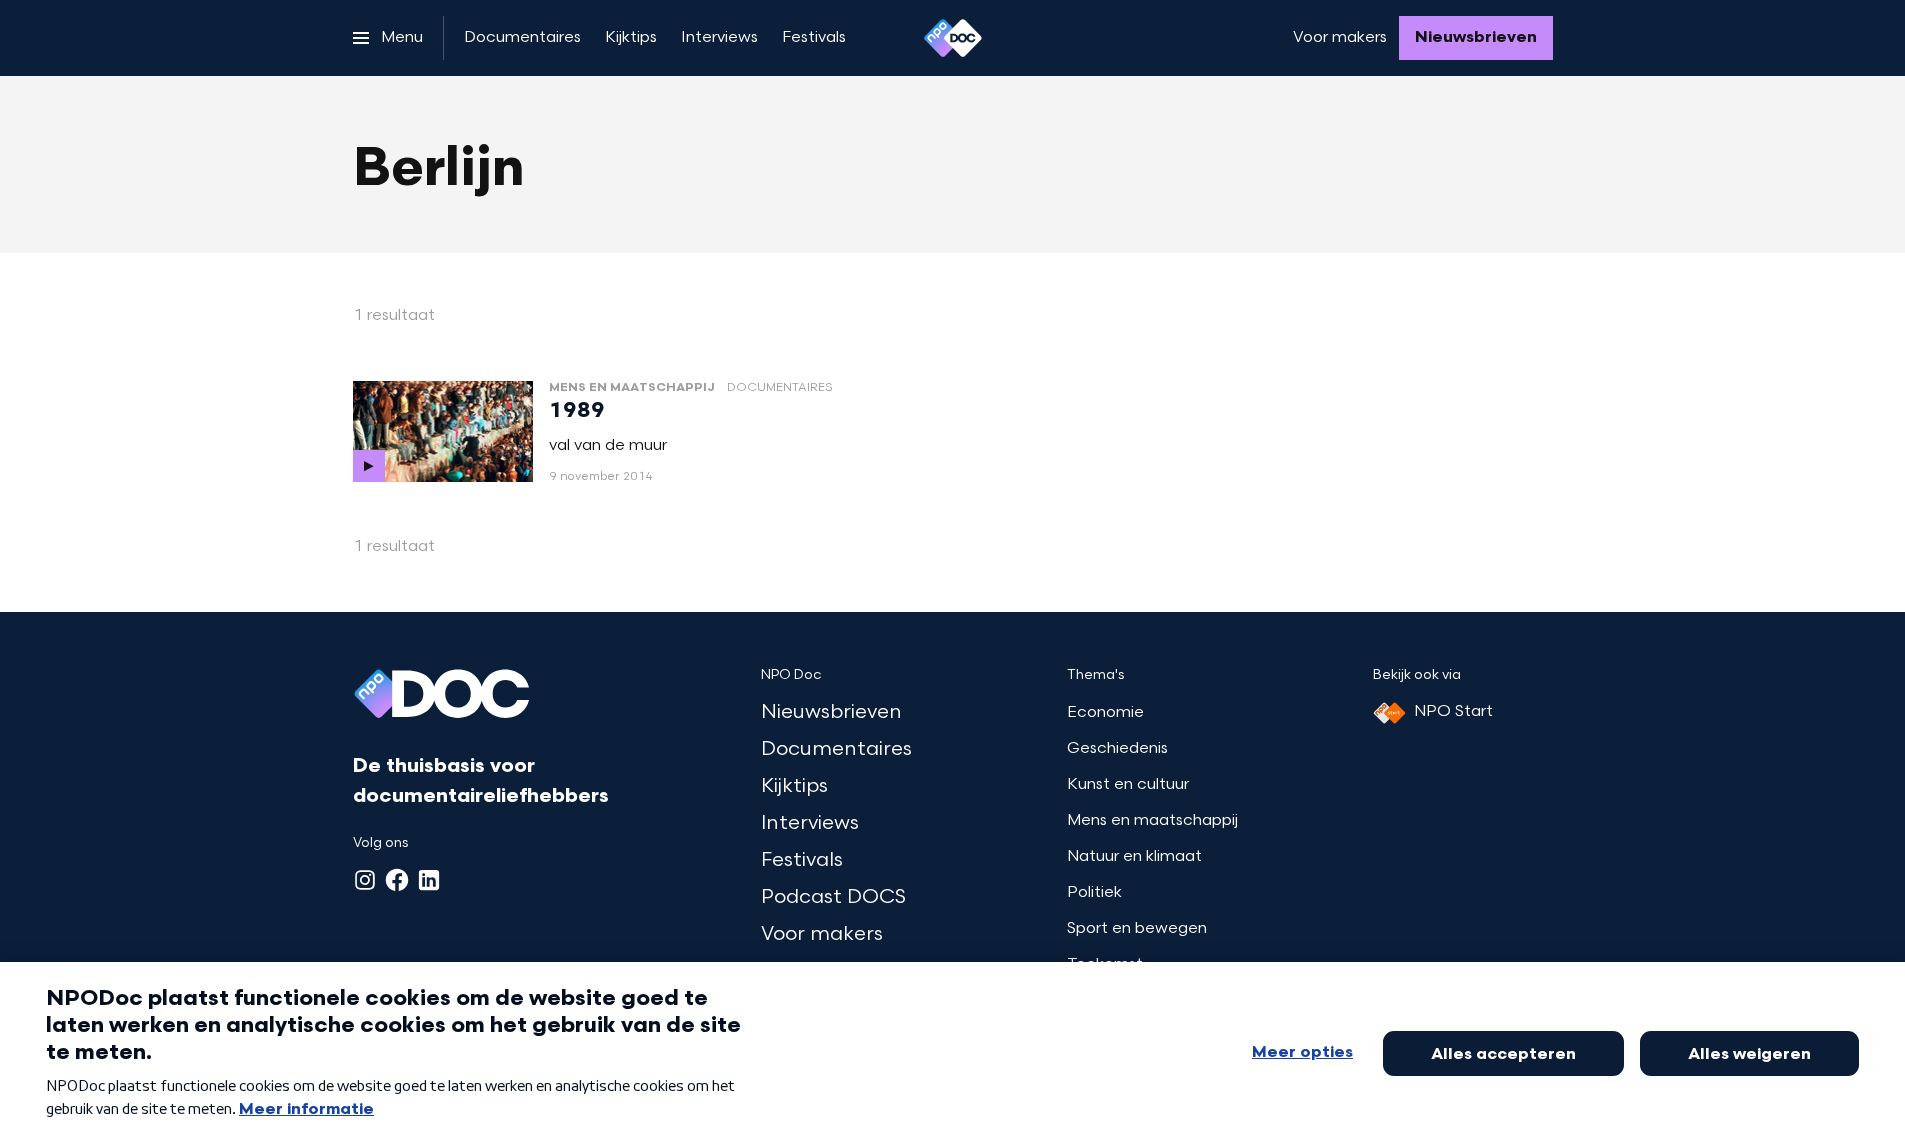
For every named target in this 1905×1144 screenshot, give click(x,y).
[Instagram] (365, 880)
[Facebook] (397, 880)
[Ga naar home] (953, 38)
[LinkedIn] (429, 880)
